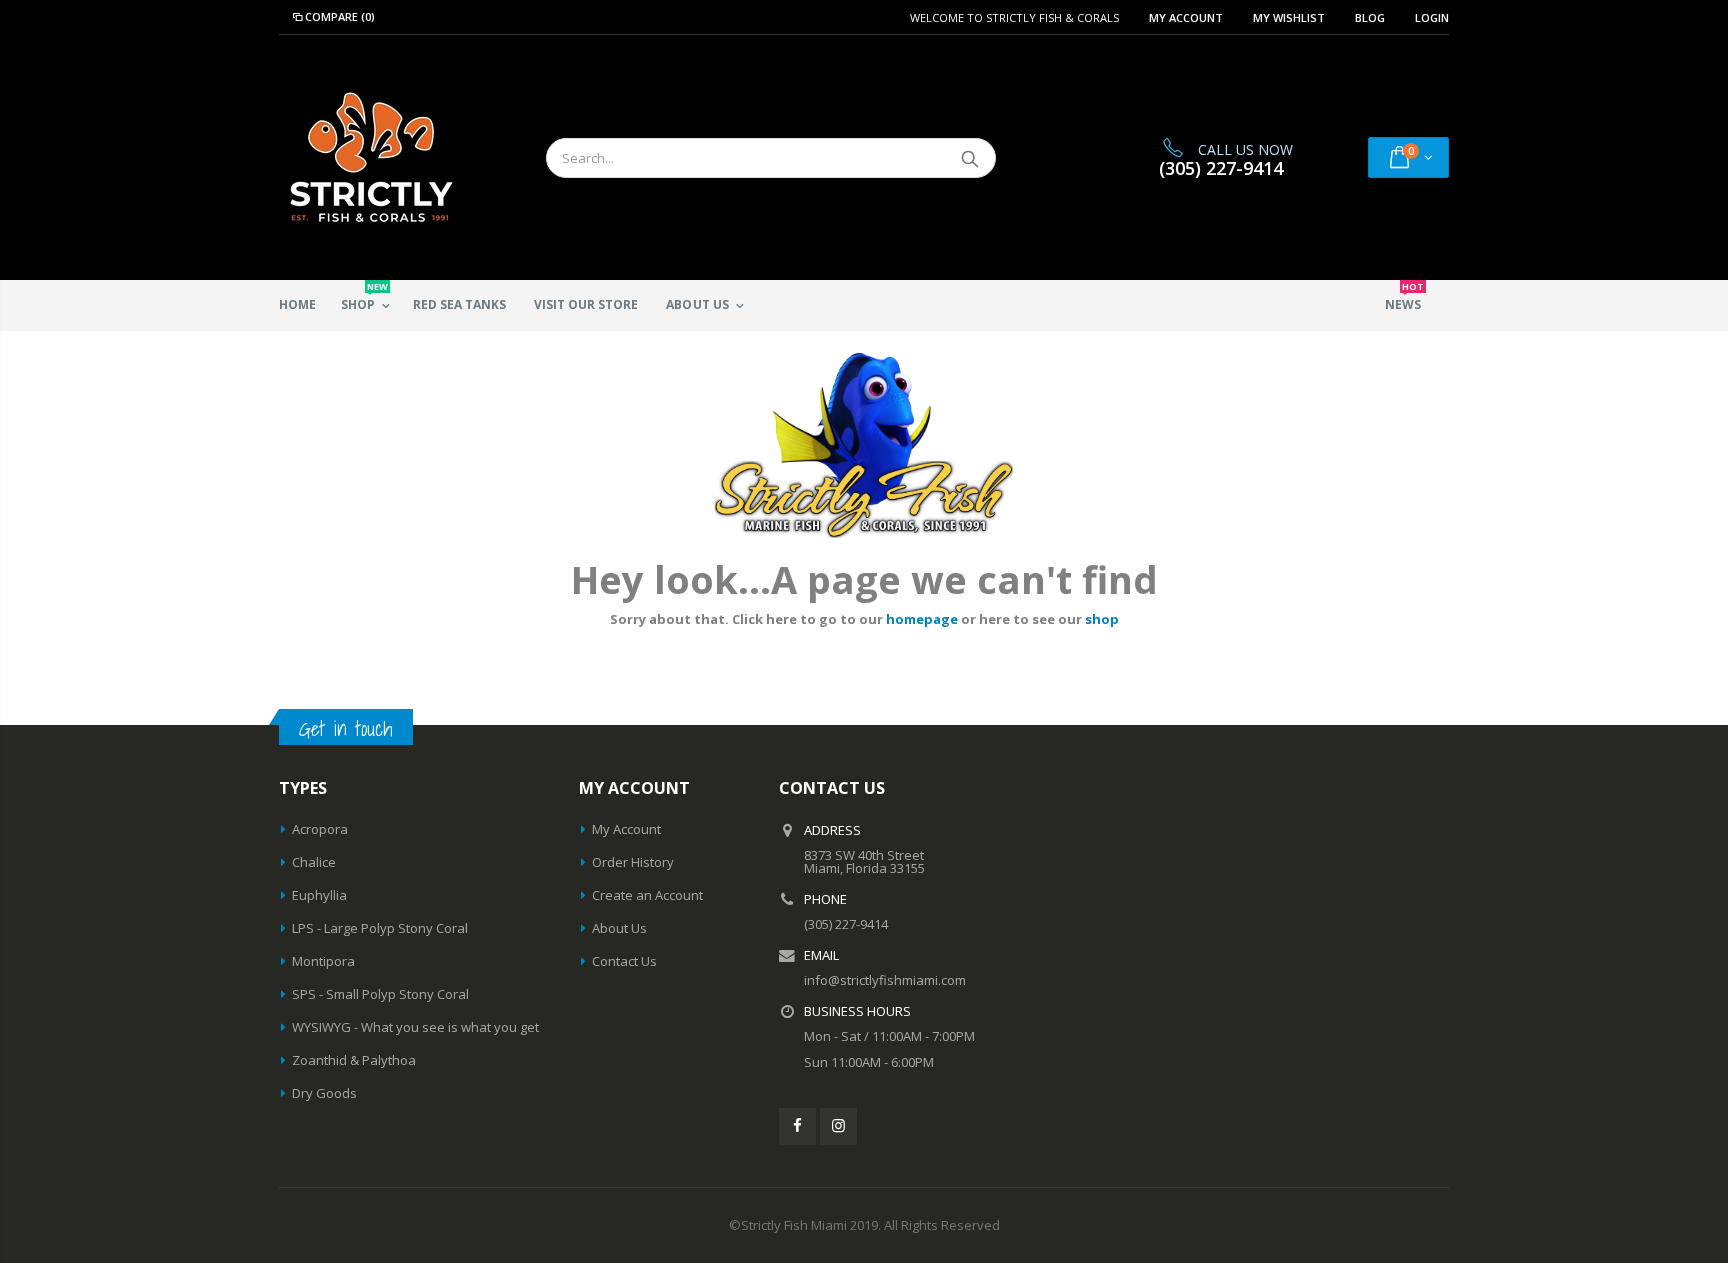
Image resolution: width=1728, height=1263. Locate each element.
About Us (619, 928)
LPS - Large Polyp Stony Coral (380, 928)
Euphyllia (319, 895)
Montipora (323, 961)
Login (1432, 17)
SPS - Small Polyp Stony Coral (380, 994)
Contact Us (624, 961)
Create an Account (647, 895)
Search (970, 158)
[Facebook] (797, 1126)
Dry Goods (324, 1093)
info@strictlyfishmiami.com (885, 980)
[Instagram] (838, 1126)
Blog (1370, 17)
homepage (922, 619)
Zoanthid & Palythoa (354, 1060)
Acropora (320, 829)
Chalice (314, 862)
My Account (1186, 17)
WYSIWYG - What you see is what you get (415, 1027)
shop (1102, 619)
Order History (633, 862)
